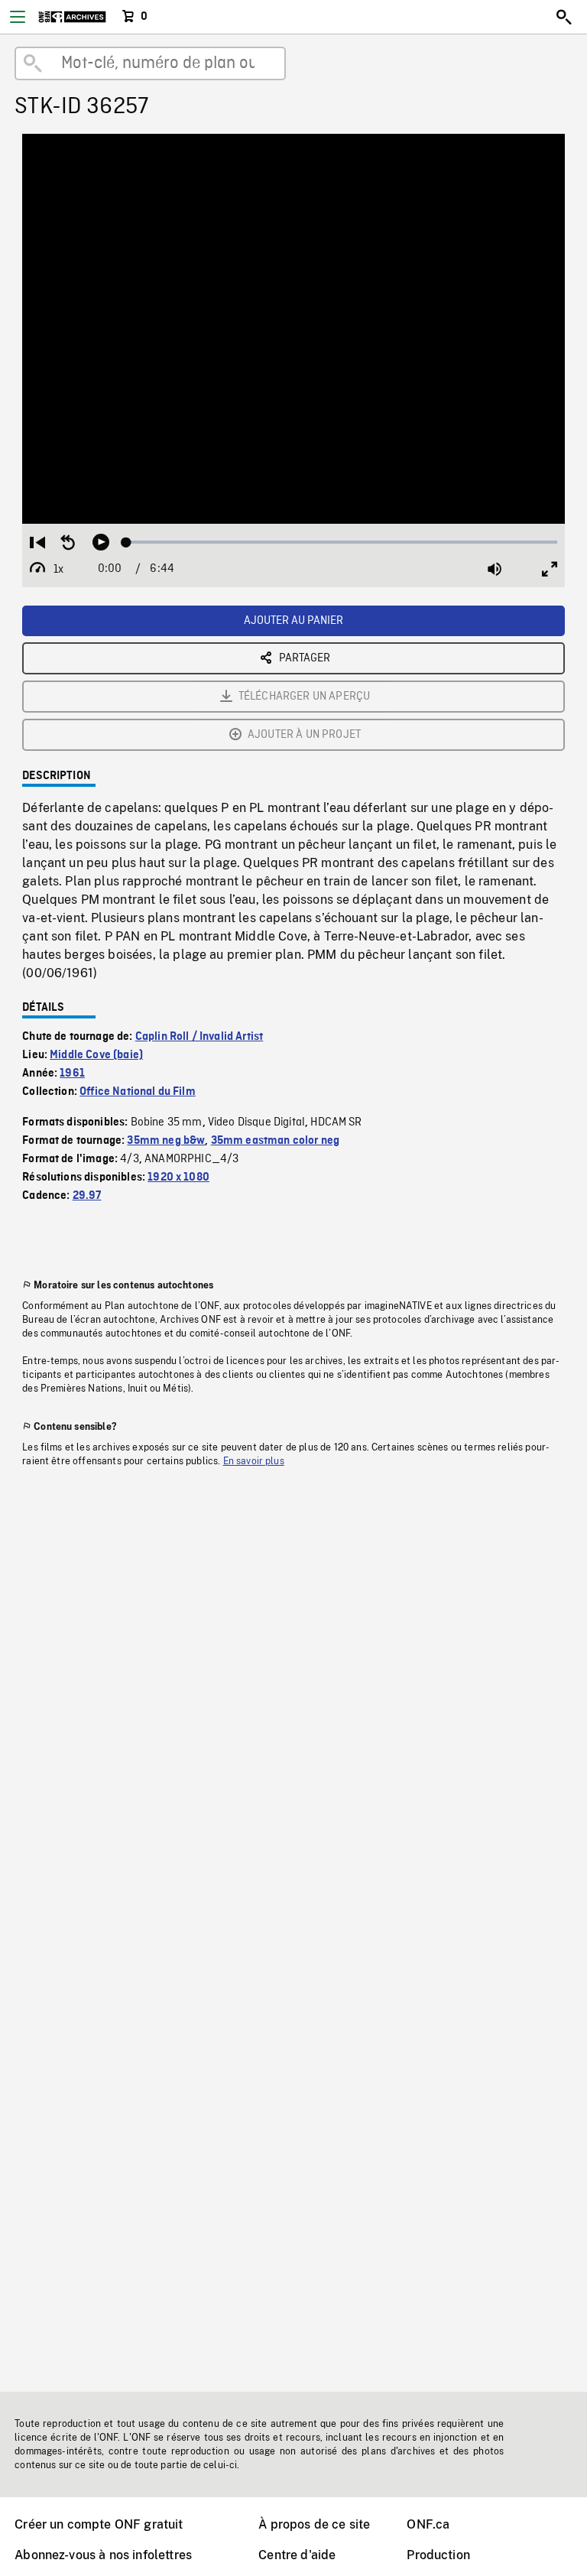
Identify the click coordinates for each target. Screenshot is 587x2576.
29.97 (87, 1196)
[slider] (342, 542)
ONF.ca (428, 2524)
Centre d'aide (297, 2555)
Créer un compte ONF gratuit (99, 2524)
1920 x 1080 (178, 1178)
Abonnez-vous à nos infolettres (103, 2555)
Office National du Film (138, 1092)
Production (438, 2555)
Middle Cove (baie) (96, 1055)
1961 (72, 1074)
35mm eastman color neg (276, 1141)
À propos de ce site (314, 2524)
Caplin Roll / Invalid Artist (199, 1037)
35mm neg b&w (166, 1141)
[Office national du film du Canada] (72, 17)
